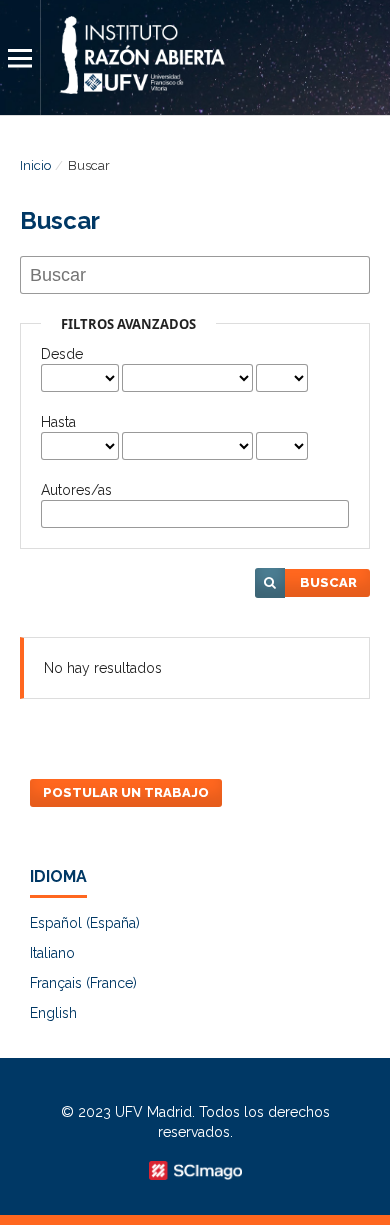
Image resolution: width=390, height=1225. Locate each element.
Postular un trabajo (126, 792)
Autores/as (76, 490)
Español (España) (85, 923)
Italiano (52, 953)
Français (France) (83, 983)
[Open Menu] (20, 57)
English (53, 1013)
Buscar (328, 582)
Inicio (35, 165)
